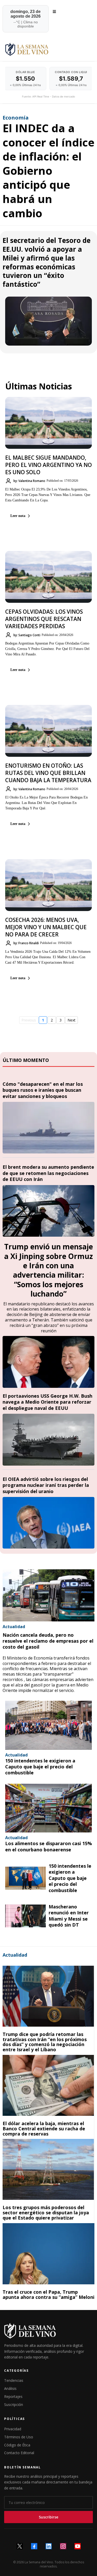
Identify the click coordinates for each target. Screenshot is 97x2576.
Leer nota (18, 516)
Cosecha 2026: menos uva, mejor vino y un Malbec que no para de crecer (46, 927)
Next (72, 1020)
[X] (20, 2546)
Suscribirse (48, 2517)
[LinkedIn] (49, 2546)
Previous (29, 1020)
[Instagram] (63, 2546)
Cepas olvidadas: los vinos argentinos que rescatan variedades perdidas (44, 619)
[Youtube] (78, 2546)
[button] (54, 12)
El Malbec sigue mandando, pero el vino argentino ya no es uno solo (48, 465)
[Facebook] (34, 2546)
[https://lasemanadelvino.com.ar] (48, 49)
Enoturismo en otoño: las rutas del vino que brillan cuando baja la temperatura (48, 773)
